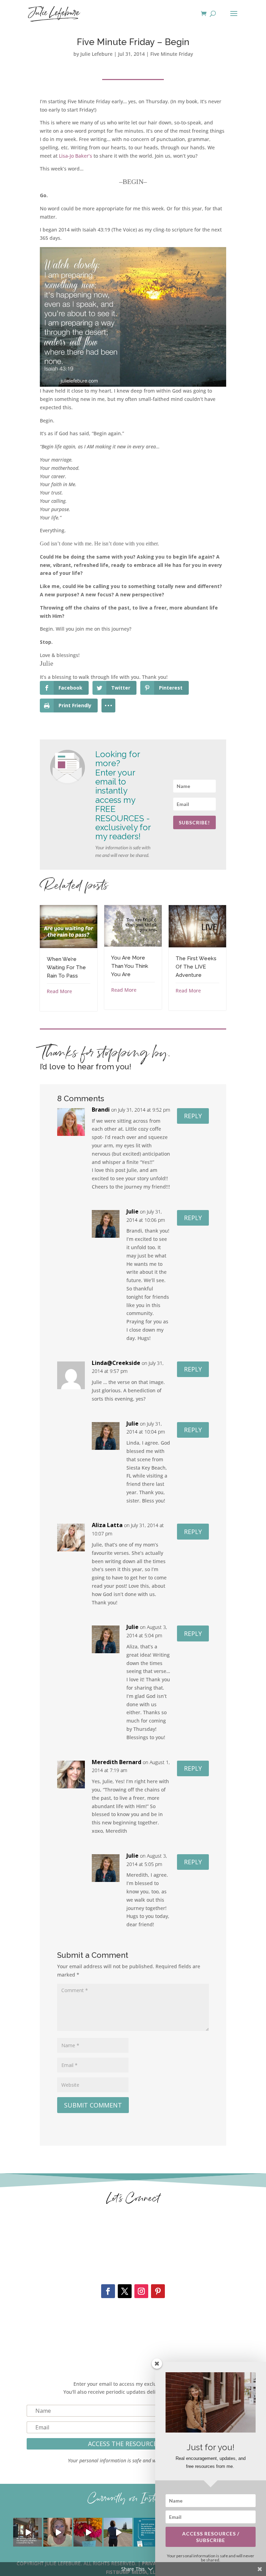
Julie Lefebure (96, 54)
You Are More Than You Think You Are (130, 966)
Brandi (101, 1110)
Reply (193, 1116)
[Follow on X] (125, 2291)
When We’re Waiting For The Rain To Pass (66, 967)
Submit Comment (93, 2105)
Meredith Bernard (117, 1762)
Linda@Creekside (116, 1363)
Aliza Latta (107, 1525)
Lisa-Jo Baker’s (76, 156)
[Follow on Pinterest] (158, 2291)
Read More (59, 991)
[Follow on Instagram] (141, 2291)
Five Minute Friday (172, 54)
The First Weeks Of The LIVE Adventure (196, 967)
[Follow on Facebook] (108, 2291)
